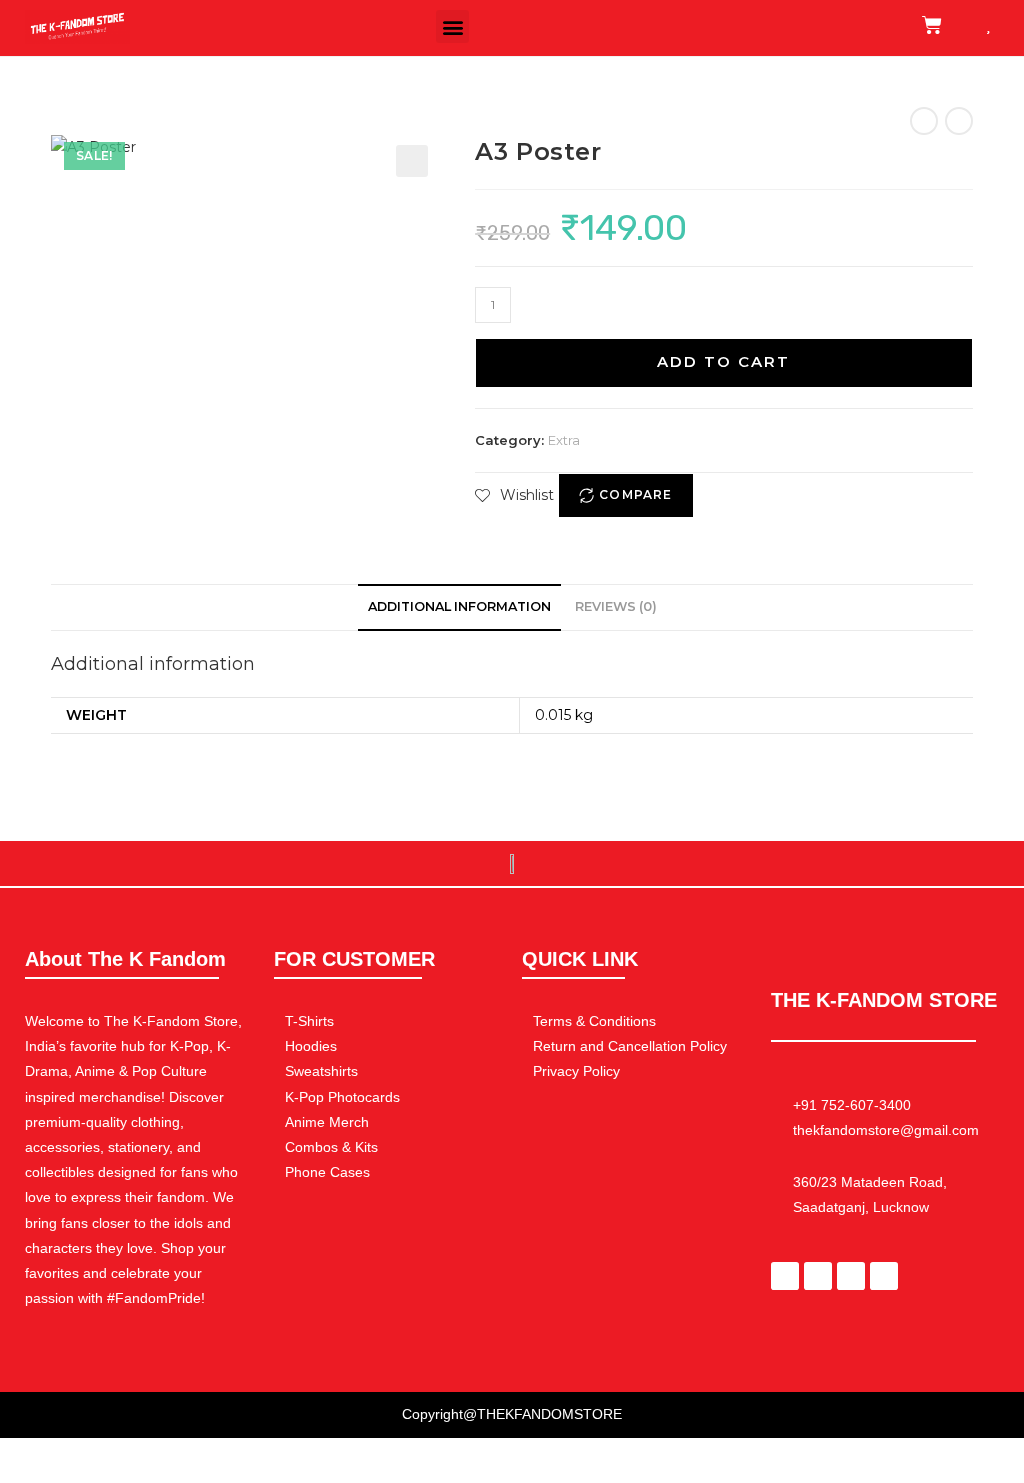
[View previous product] (924, 121)
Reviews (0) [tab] (616, 606)
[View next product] (959, 121)
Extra (564, 440)
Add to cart (723, 361)
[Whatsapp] (818, 1276)
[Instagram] (851, 1276)
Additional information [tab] (459, 606)
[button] (452, 26)
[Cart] (932, 25)
